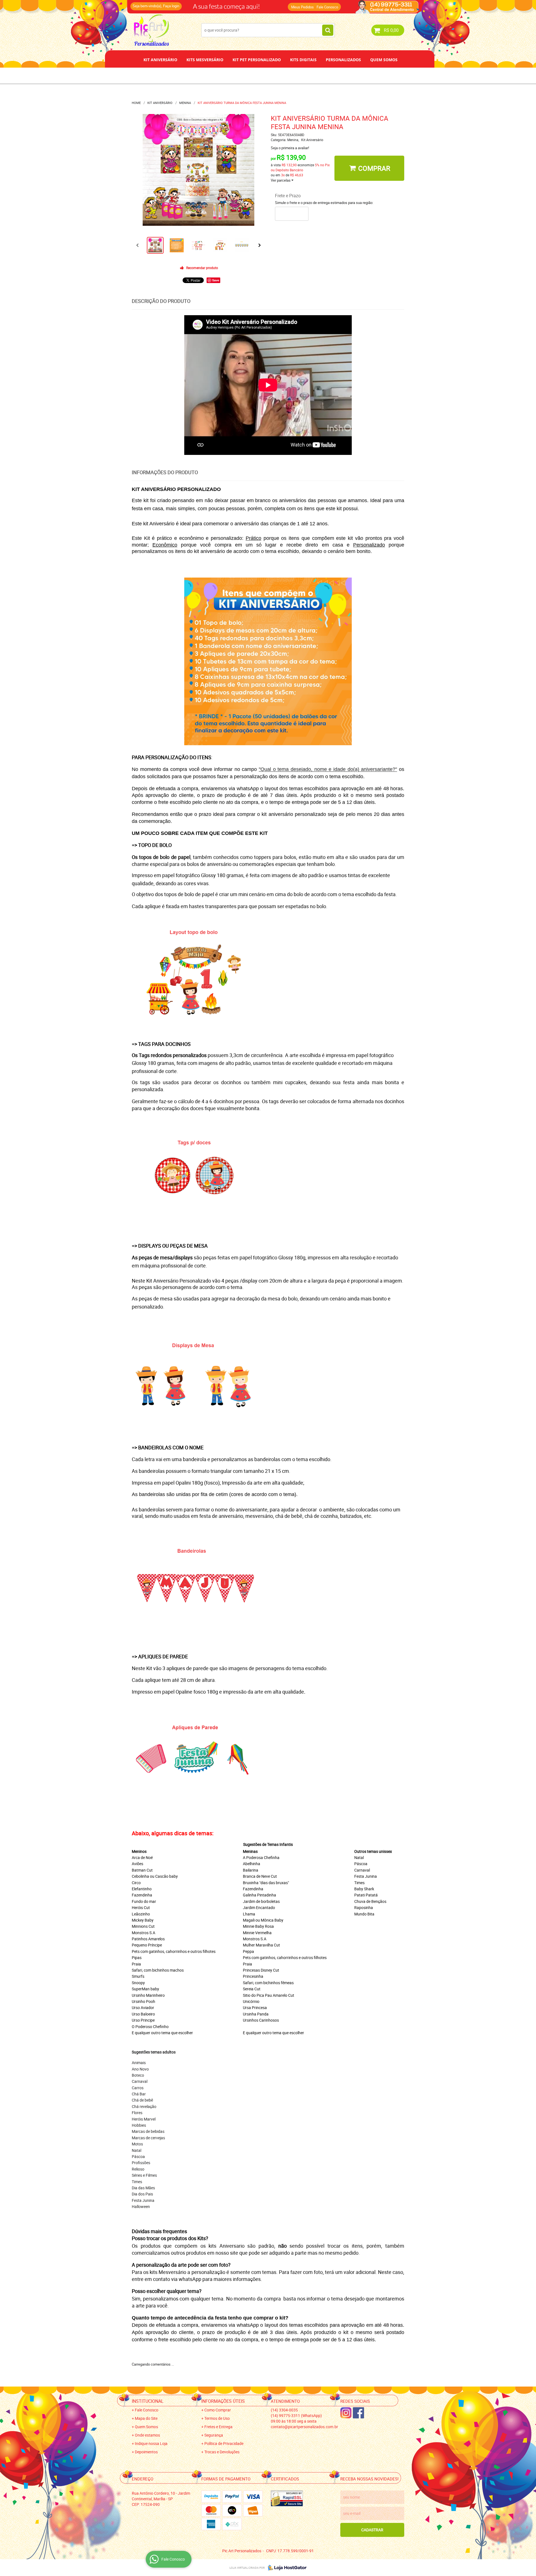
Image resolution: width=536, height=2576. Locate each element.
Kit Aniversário (160, 60)
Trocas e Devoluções (222, 2452)
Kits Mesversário (205, 60)
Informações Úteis (223, 2401)
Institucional (148, 2401)
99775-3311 (250, 4)
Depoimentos (250, 75)
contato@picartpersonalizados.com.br (304, 2427)
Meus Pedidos (302, 7)
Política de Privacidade (224, 2443)
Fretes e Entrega (218, 2427)
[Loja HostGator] (286, 2568)
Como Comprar (218, 2410)
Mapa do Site (146, 2418)
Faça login (171, 6)
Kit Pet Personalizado (257, 60)
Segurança (214, 2435)
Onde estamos (147, 2435)
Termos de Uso (217, 2418)
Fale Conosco (327, 7)
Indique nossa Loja (151, 2443)
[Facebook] (358, 2413)
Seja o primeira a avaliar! (290, 148)
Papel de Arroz (289, 75)
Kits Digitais (303, 60)
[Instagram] (346, 2413)
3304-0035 (207, 4)
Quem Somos (384, 60)
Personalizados (343, 60)
